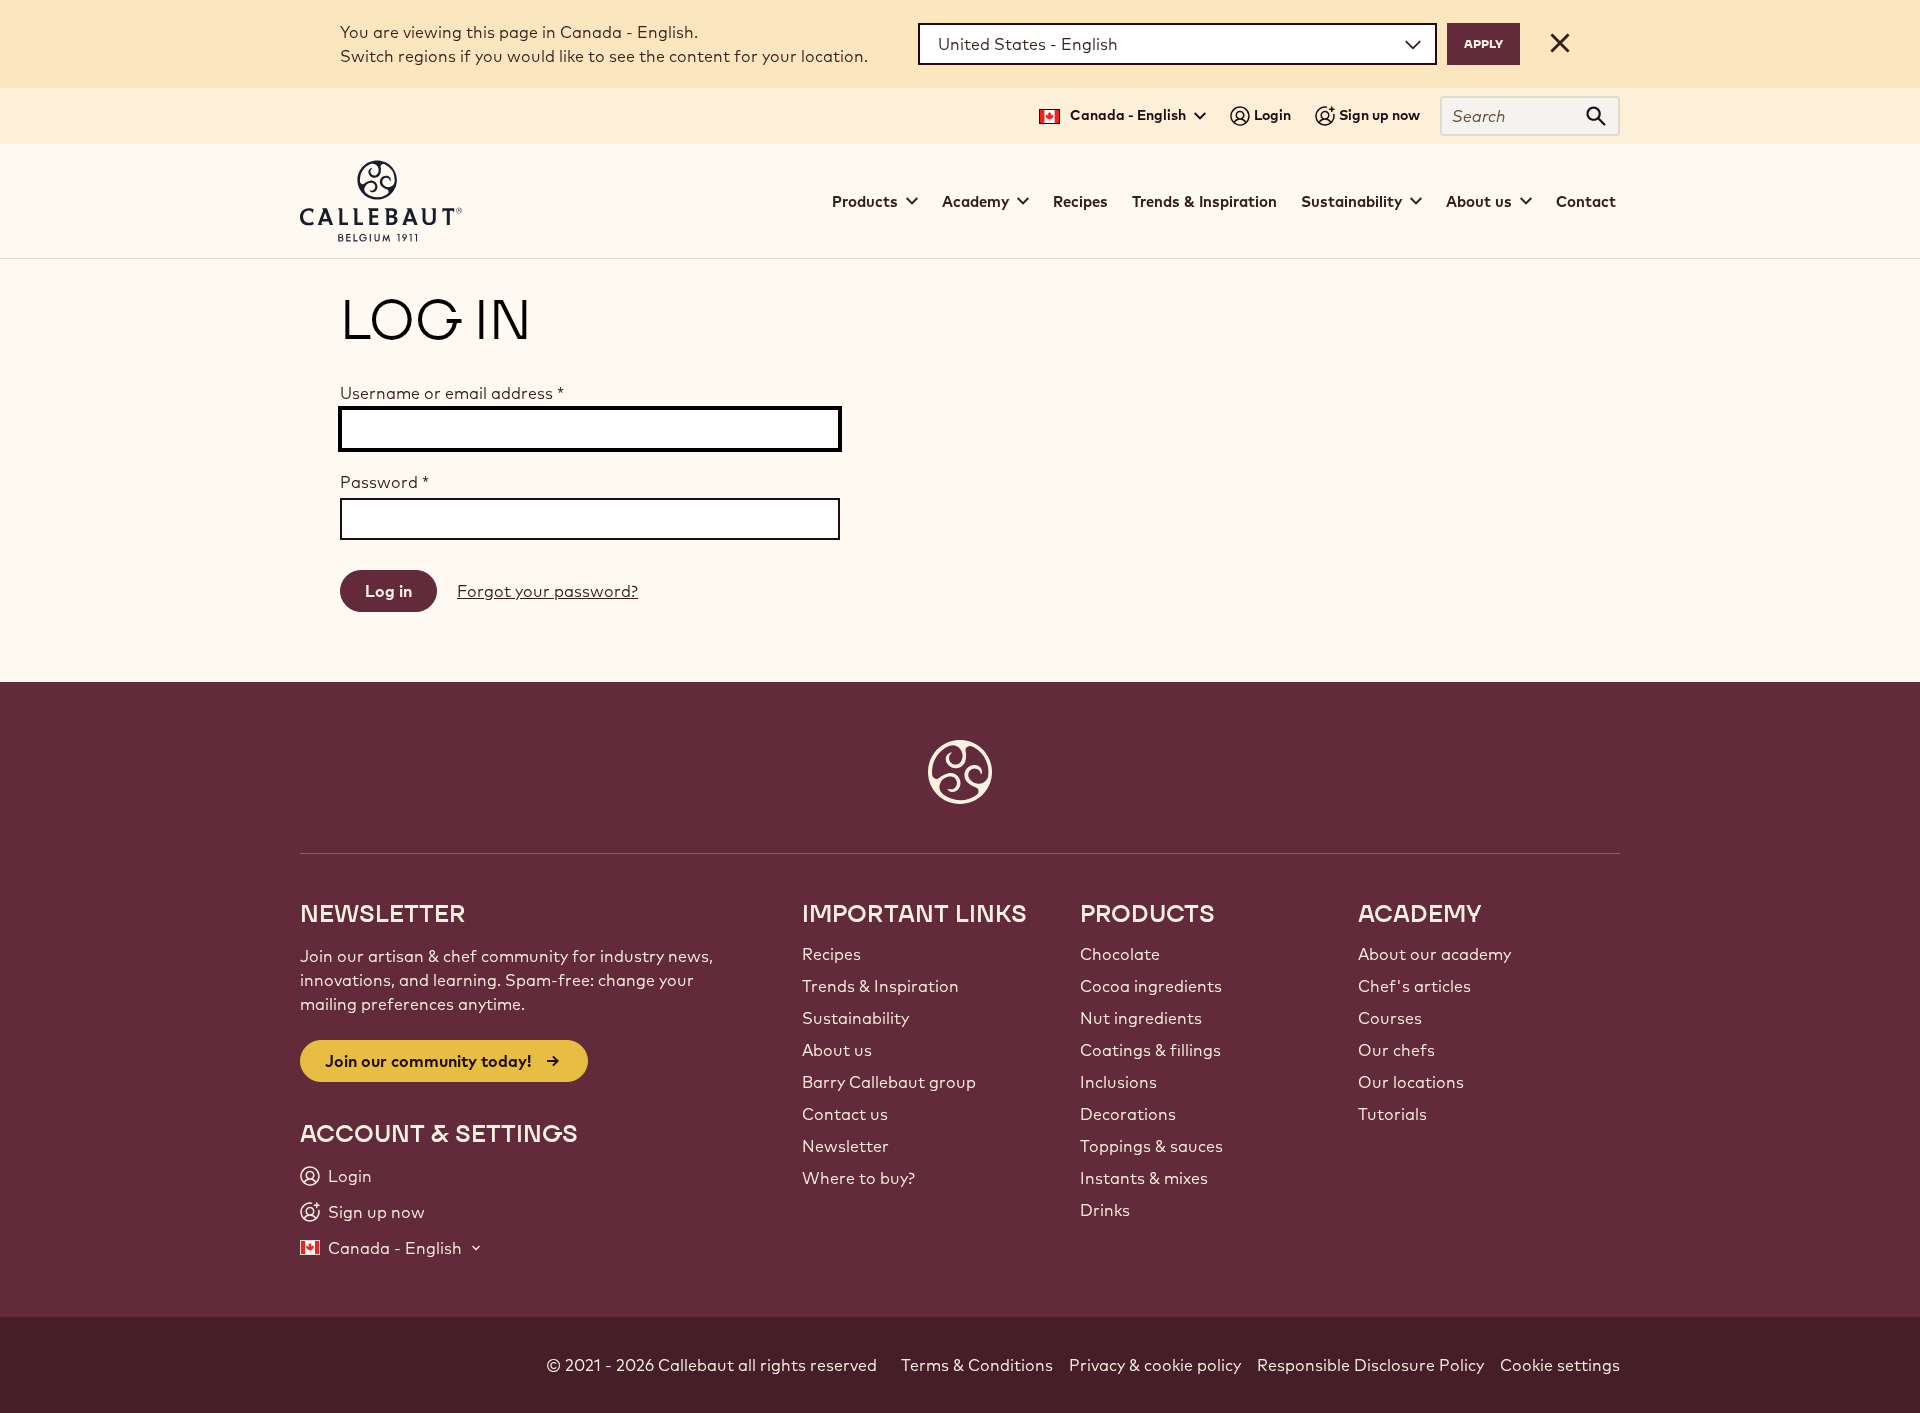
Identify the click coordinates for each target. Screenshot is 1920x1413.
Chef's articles (1414, 986)
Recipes (1080, 201)
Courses (1390, 1018)
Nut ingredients (1141, 1018)
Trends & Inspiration (1204, 201)
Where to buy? (858, 1178)
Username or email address (452, 393)
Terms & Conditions (977, 1365)
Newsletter (845, 1146)
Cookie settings (1560, 1365)
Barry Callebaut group (889, 1082)
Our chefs (1396, 1050)
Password (384, 482)
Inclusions (1118, 1082)
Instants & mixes (1144, 1178)
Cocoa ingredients (1151, 986)
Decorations (1128, 1114)
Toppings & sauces (1151, 1146)
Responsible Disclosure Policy (1370, 1365)
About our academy (1434, 954)
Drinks (1105, 1210)
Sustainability (855, 1018)
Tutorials (1392, 1114)
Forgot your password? (547, 591)
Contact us (845, 1114)
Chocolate (1120, 954)
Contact (1586, 201)
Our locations (1411, 1082)
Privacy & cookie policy (1155, 1365)
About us (837, 1050)
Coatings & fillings (1150, 1050)
